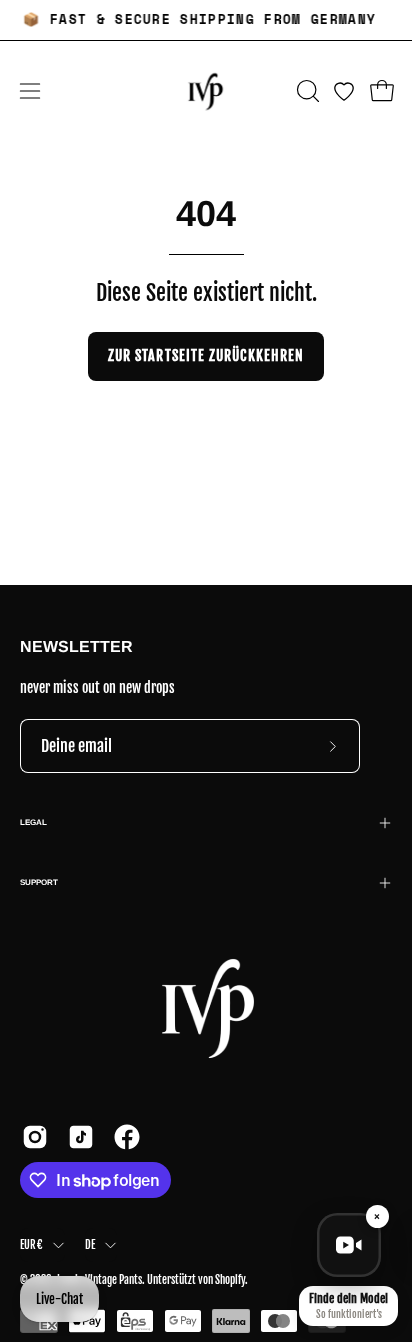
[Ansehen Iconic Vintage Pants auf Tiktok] (81, 1137)
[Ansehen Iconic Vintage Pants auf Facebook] (127, 1137)
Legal (33, 822)
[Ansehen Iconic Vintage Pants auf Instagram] (35, 1137)
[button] (306, 91)
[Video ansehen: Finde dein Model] (349, 1245)
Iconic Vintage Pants (99, 1280)
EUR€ (31, 1245)
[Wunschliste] (344, 91)
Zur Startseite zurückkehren (206, 355)
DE (90, 1245)
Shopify (230, 1280)
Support (39, 882)
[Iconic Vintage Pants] (206, 91)
